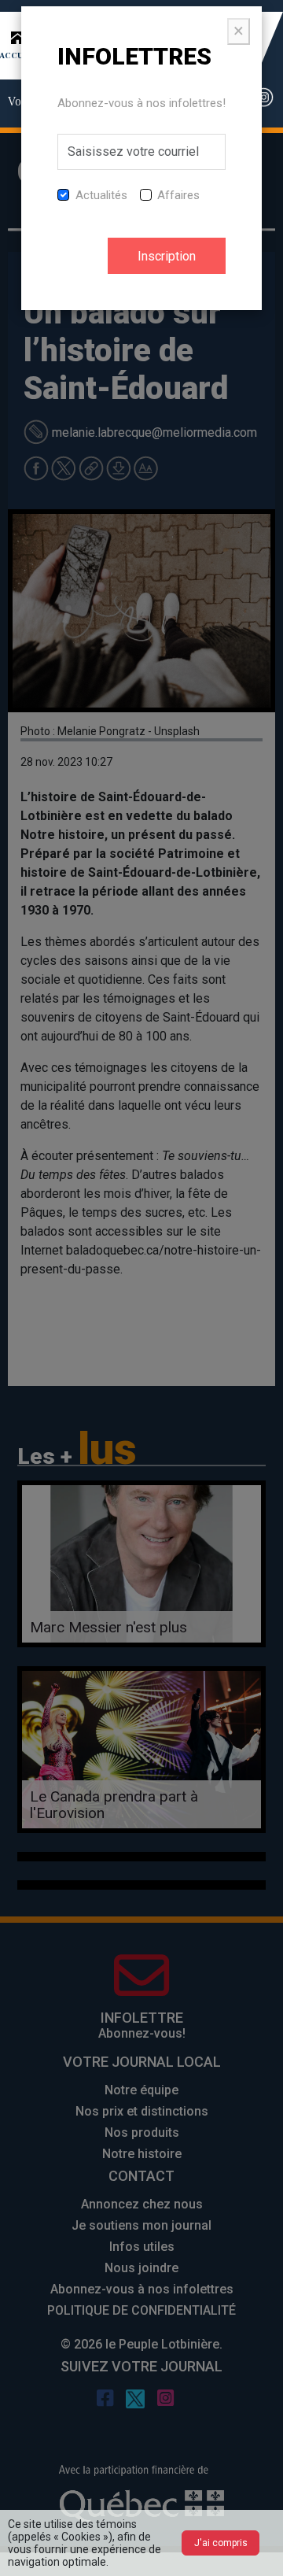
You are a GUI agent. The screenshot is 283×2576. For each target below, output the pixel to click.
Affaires (178, 195)
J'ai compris (221, 2543)
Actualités (101, 195)
